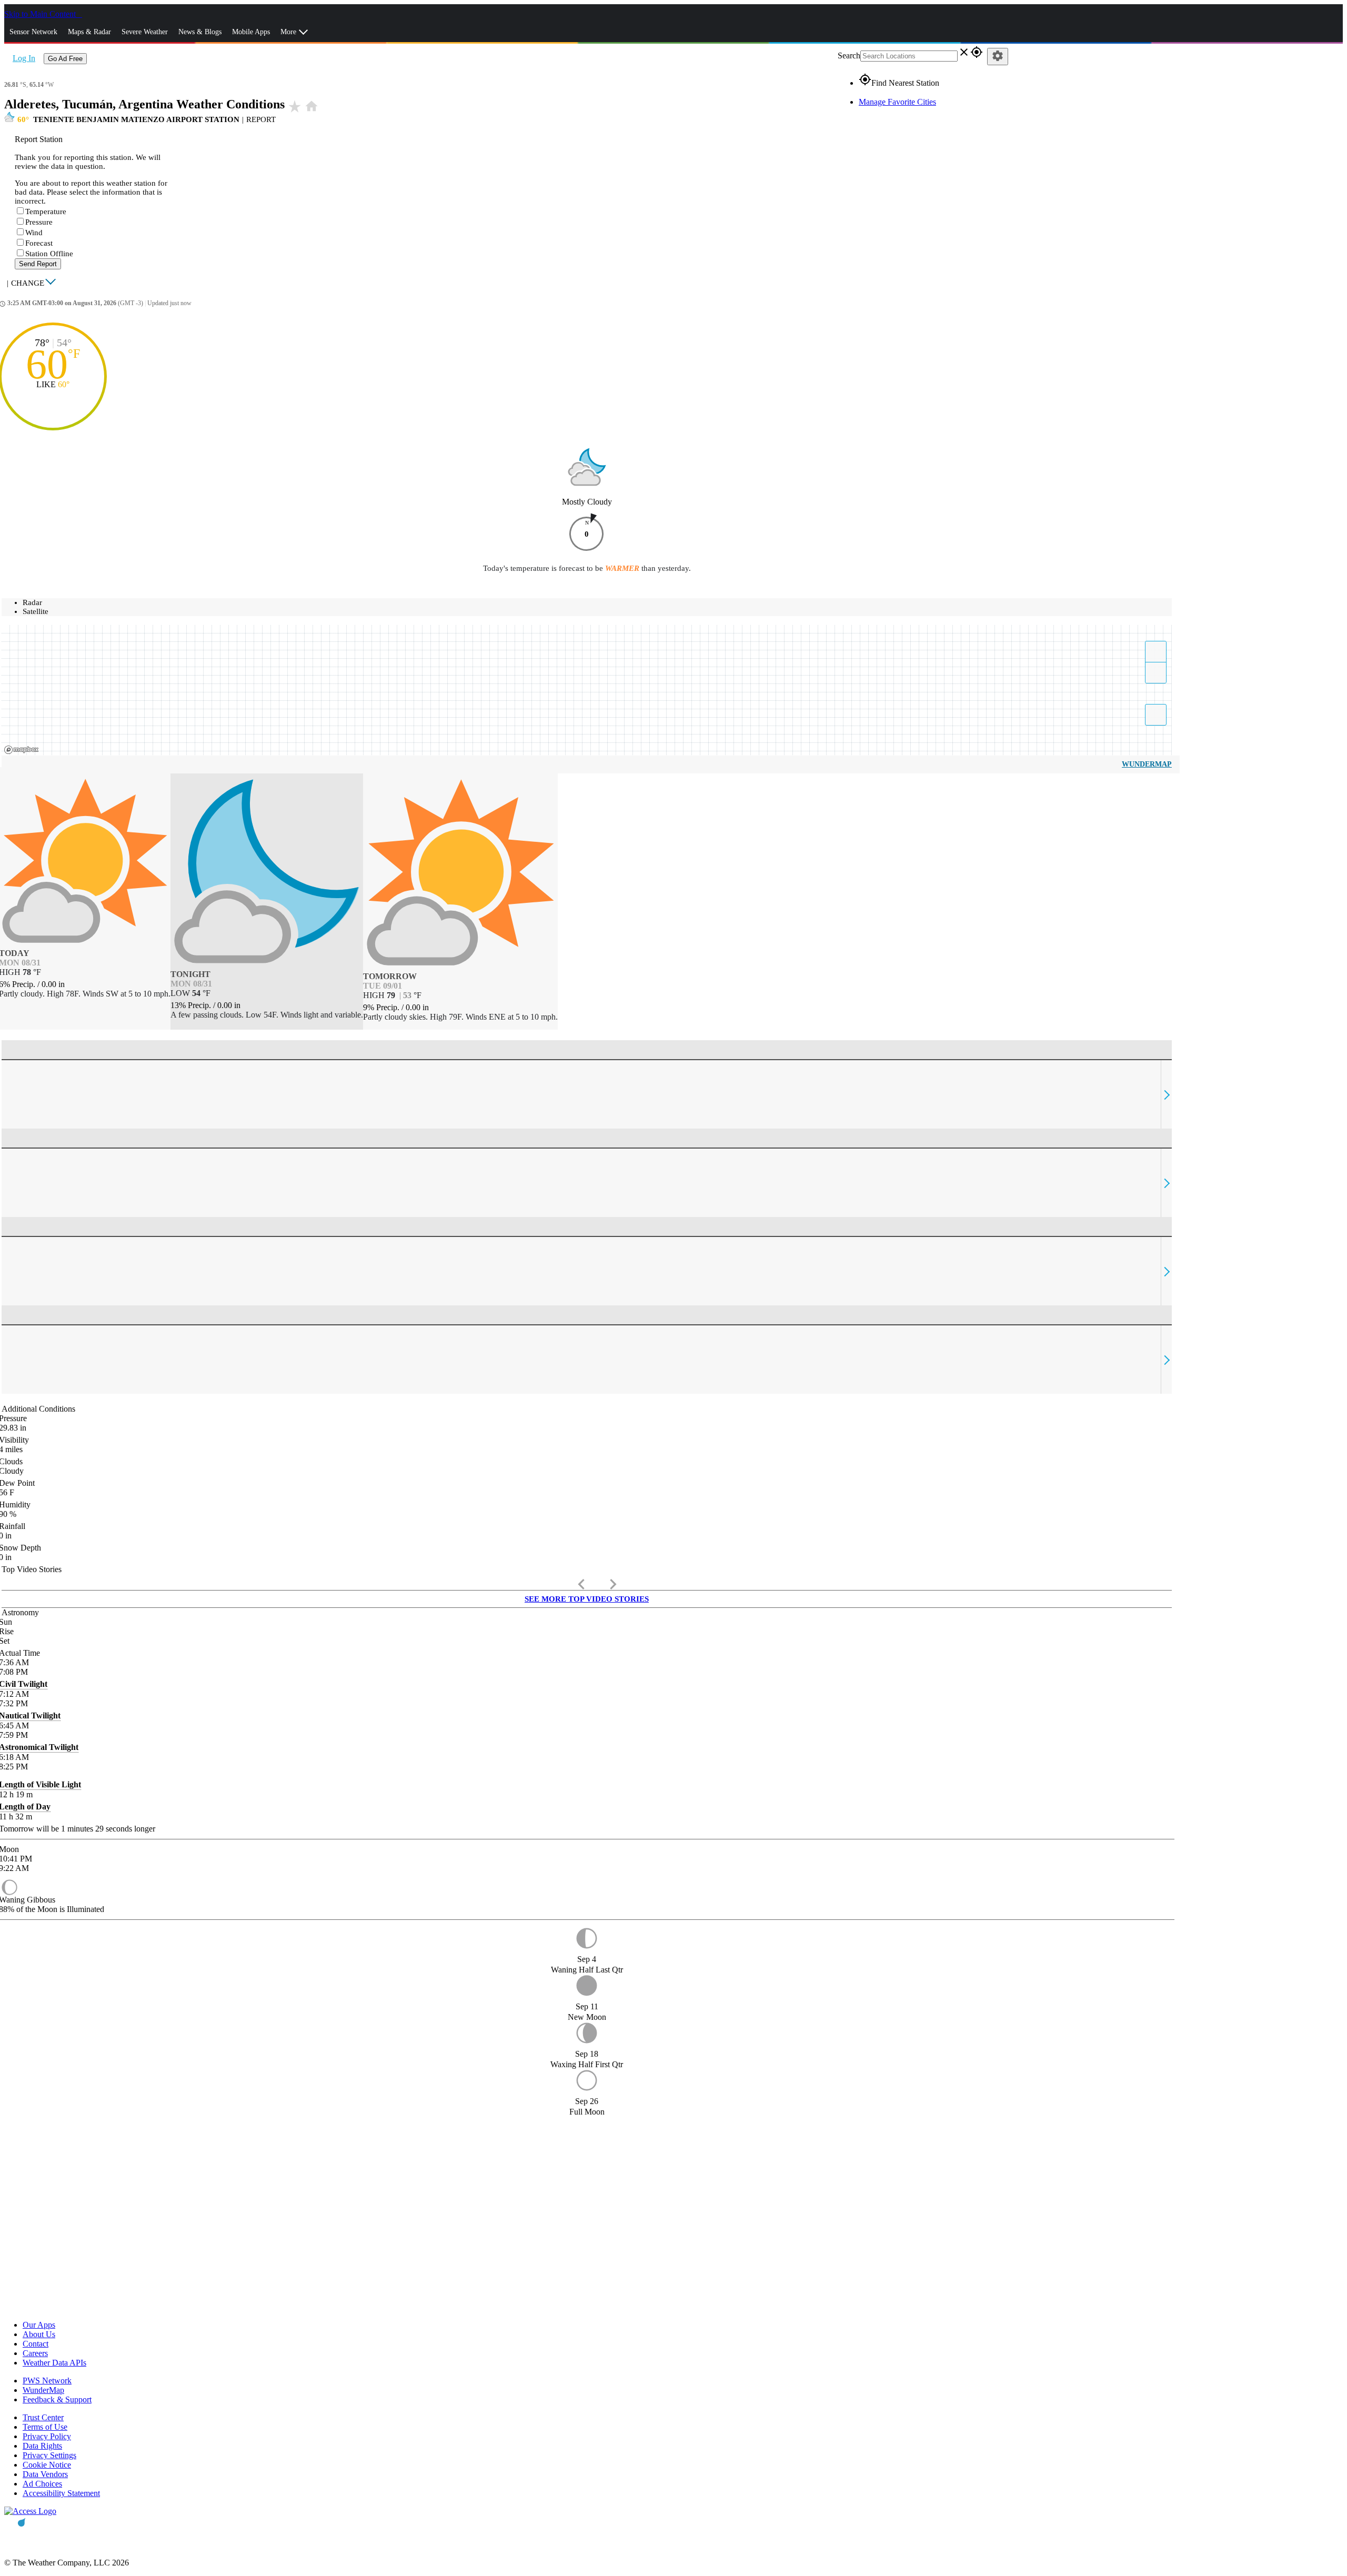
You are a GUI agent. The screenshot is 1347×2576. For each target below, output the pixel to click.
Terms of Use (45, 2427)
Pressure (39, 222)
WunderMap (1147, 764)
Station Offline (49, 254)
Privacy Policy (47, 2436)
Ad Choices (42, 2484)
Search (849, 56)
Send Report (38, 264)
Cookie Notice (47, 2465)
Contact (36, 2344)
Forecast (39, 243)
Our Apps (39, 2325)
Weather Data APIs (54, 2363)
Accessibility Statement (61, 2493)
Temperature (46, 212)
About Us (39, 2334)
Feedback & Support (57, 2399)
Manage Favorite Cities (897, 102)
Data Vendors (45, 2474)
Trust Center (43, 2417)
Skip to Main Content (41, 14)
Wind (34, 233)
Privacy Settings (49, 2455)
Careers (35, 2353)
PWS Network (47, 2381)
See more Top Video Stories (587, 1599)
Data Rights (42, 2446)
